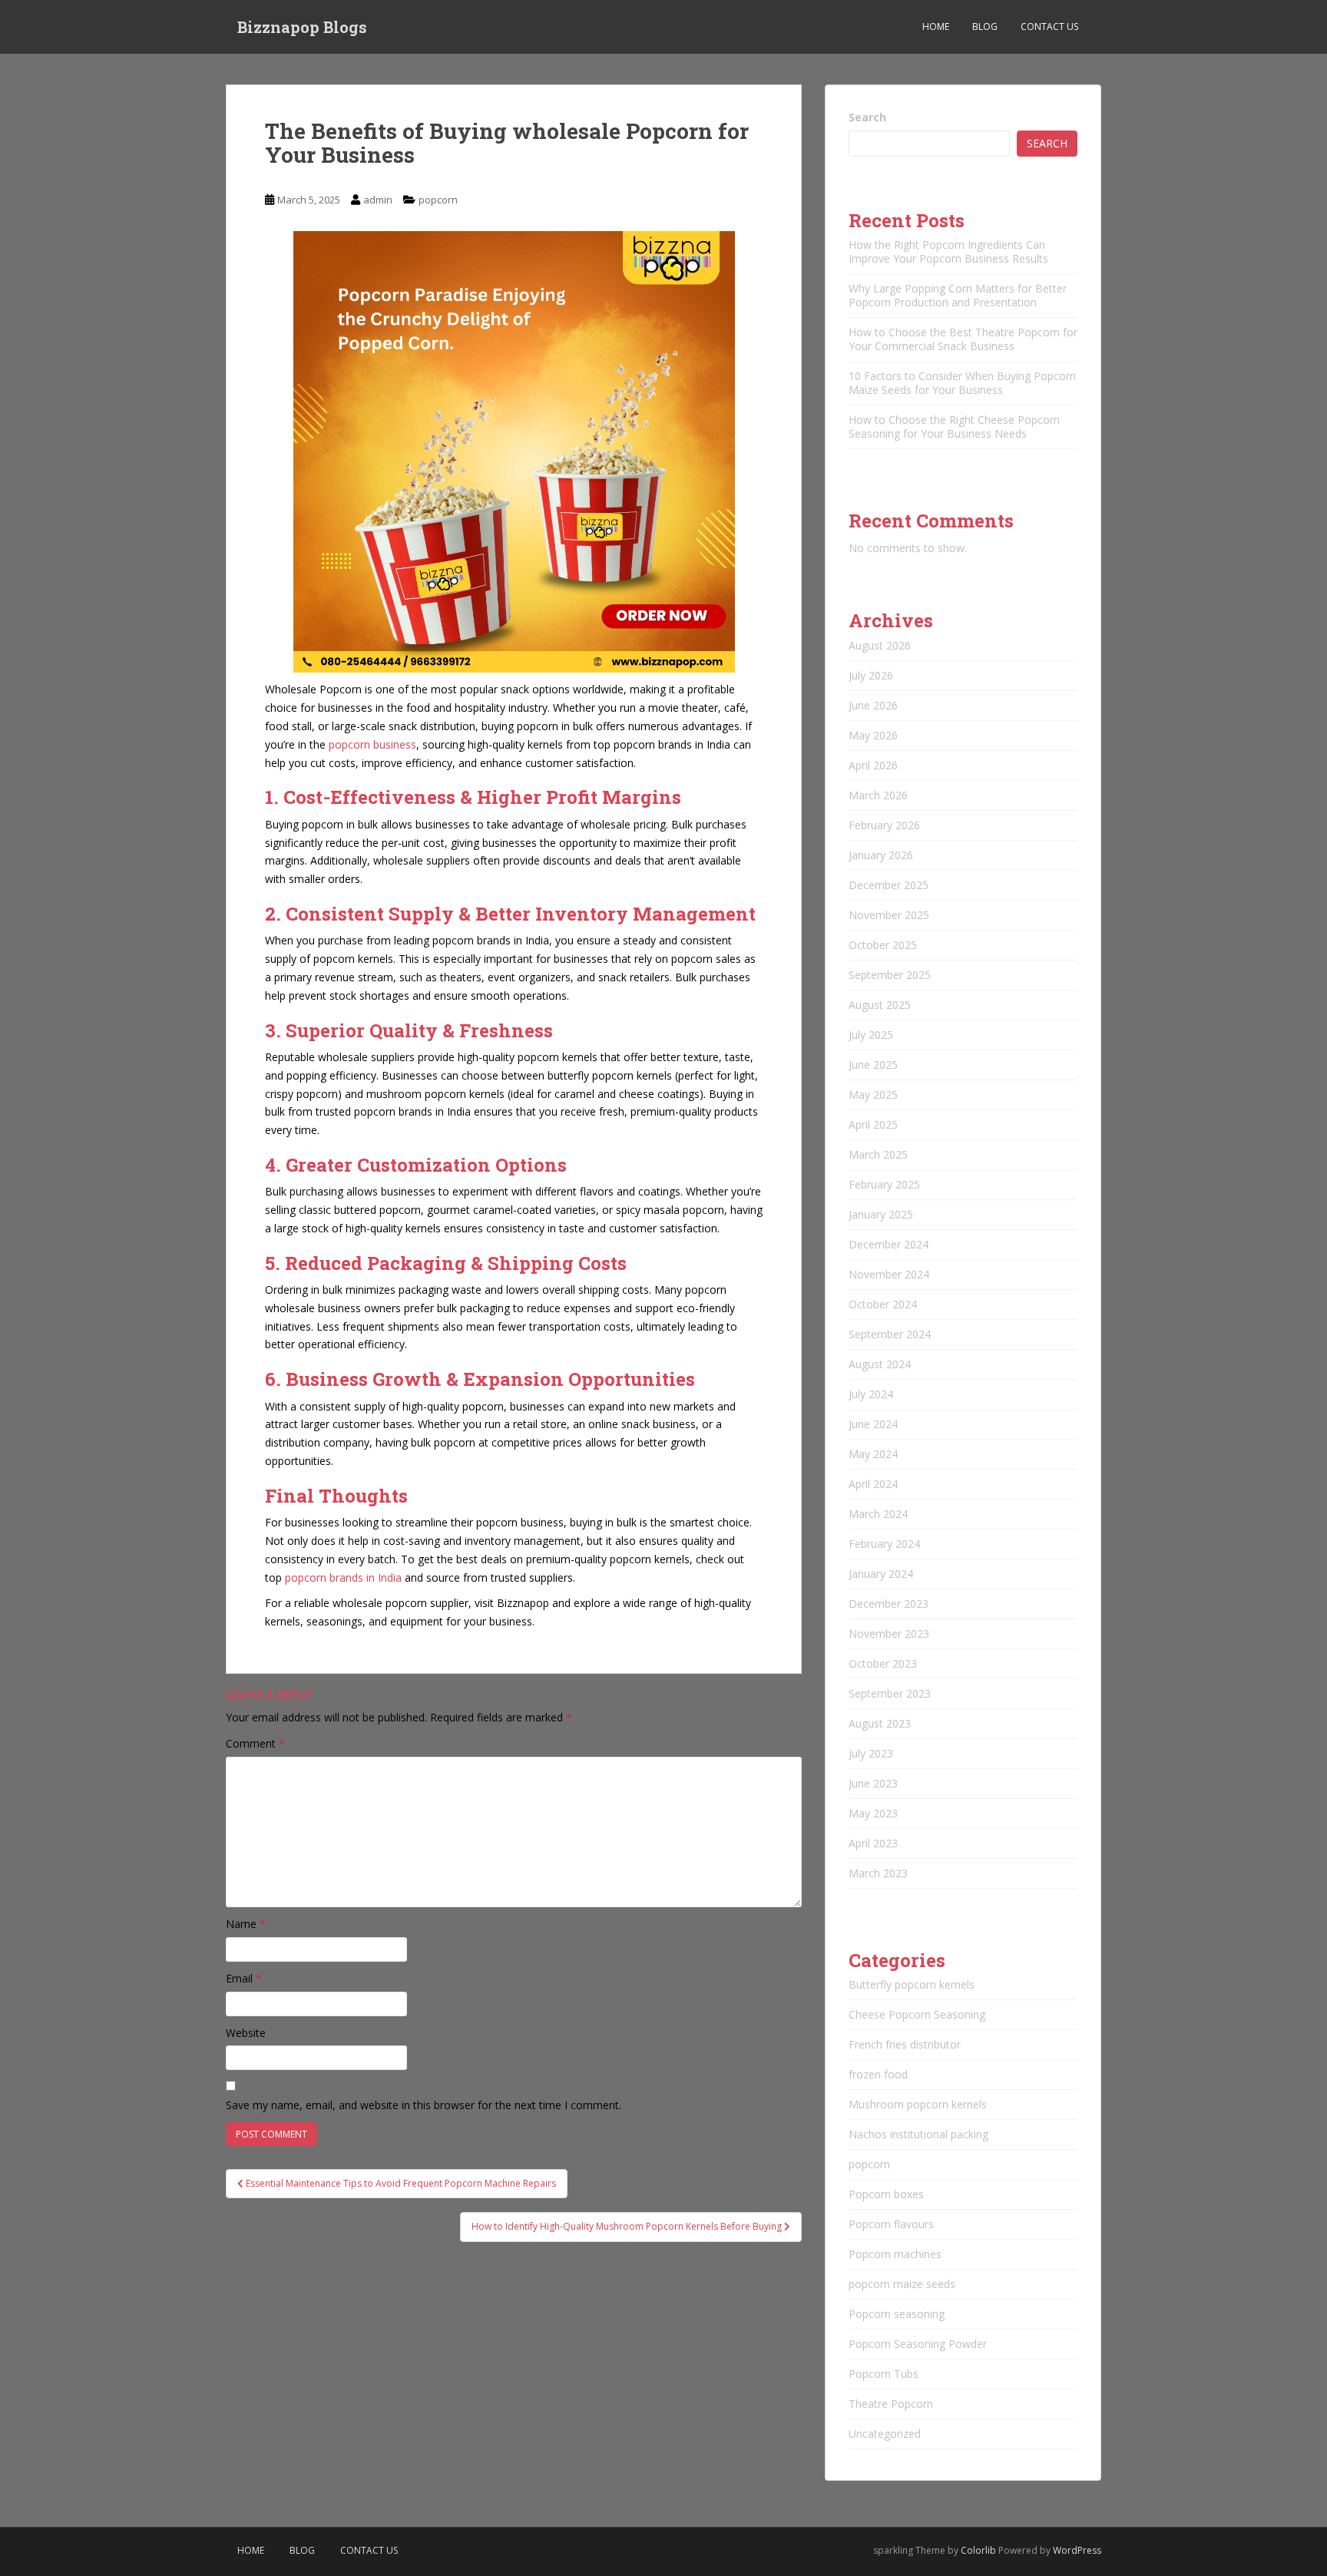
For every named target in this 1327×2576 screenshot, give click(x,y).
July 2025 (871, 1035)
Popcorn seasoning (897, 2314)
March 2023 (878, 1873)
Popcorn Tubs (884, 2374)
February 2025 (884, 1184)
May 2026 (873, 735)
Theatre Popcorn (891, 2404)
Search (867, 117)
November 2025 (889, 915)
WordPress (1077, 2550)
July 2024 (871, 1394)
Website (246, 2033)
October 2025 (883, 945)
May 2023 (873, 1813)
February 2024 (884, 1544)
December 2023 (889, 1604)
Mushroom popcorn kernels (918, 2104)
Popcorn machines (895, 2254)
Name (246, 1924)
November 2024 (889, 1274)
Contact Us (1049, 26)
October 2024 (883, 1304)
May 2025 (873, 1095)
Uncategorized (885, 2434)
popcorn (438, 200)
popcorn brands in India (343, 1577)
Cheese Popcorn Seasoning (917, 2014)
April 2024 (873, 1484)
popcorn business (372, 744)
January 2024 (881, 1574)
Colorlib (978, 2550)
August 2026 (880, 645)
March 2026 (878, 795)
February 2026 (884, 825)
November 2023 (889, 1634)
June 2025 (873, 1065)
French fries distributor (905, 2044)
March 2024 (878, 1514)
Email (244, 1978)
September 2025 (890, 975)
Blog (985, 26)
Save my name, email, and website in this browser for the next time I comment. (424, 2105)
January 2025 (881, 1214)
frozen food (878, 2074)
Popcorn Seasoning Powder (918, 2344)
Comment (255, 1743)
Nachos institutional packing (918, 2134)
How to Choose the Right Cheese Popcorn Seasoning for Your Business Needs (954, 427)
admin (378, 200)
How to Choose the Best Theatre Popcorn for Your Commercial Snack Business (963, 339)
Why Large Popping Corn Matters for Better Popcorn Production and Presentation (958, 295)
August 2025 (880, 1005)
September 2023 (890, 1693)
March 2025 (878, 1154)
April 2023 (873, 1843)
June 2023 (873, 1783)
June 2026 (873, 705)
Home (936, 26)
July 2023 (871, 1753)
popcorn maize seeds (902, 2284)
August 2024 (880, 1364)
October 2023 (883, 1663)
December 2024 (889, 1244)
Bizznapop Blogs (302, 27)
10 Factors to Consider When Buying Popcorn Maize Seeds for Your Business (962, 383)
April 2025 (873, 1124)
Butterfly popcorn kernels (912, 1984)
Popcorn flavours (891, 2224)
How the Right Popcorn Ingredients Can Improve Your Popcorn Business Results (948, 251)
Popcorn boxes (886, 2194)
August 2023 (880, 1723)
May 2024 (873, 1454)
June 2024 (873, 1424)
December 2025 (889, 885)
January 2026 (881, 855)
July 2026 (871, 675)
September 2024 (890, 1334)
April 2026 (873, 765)
